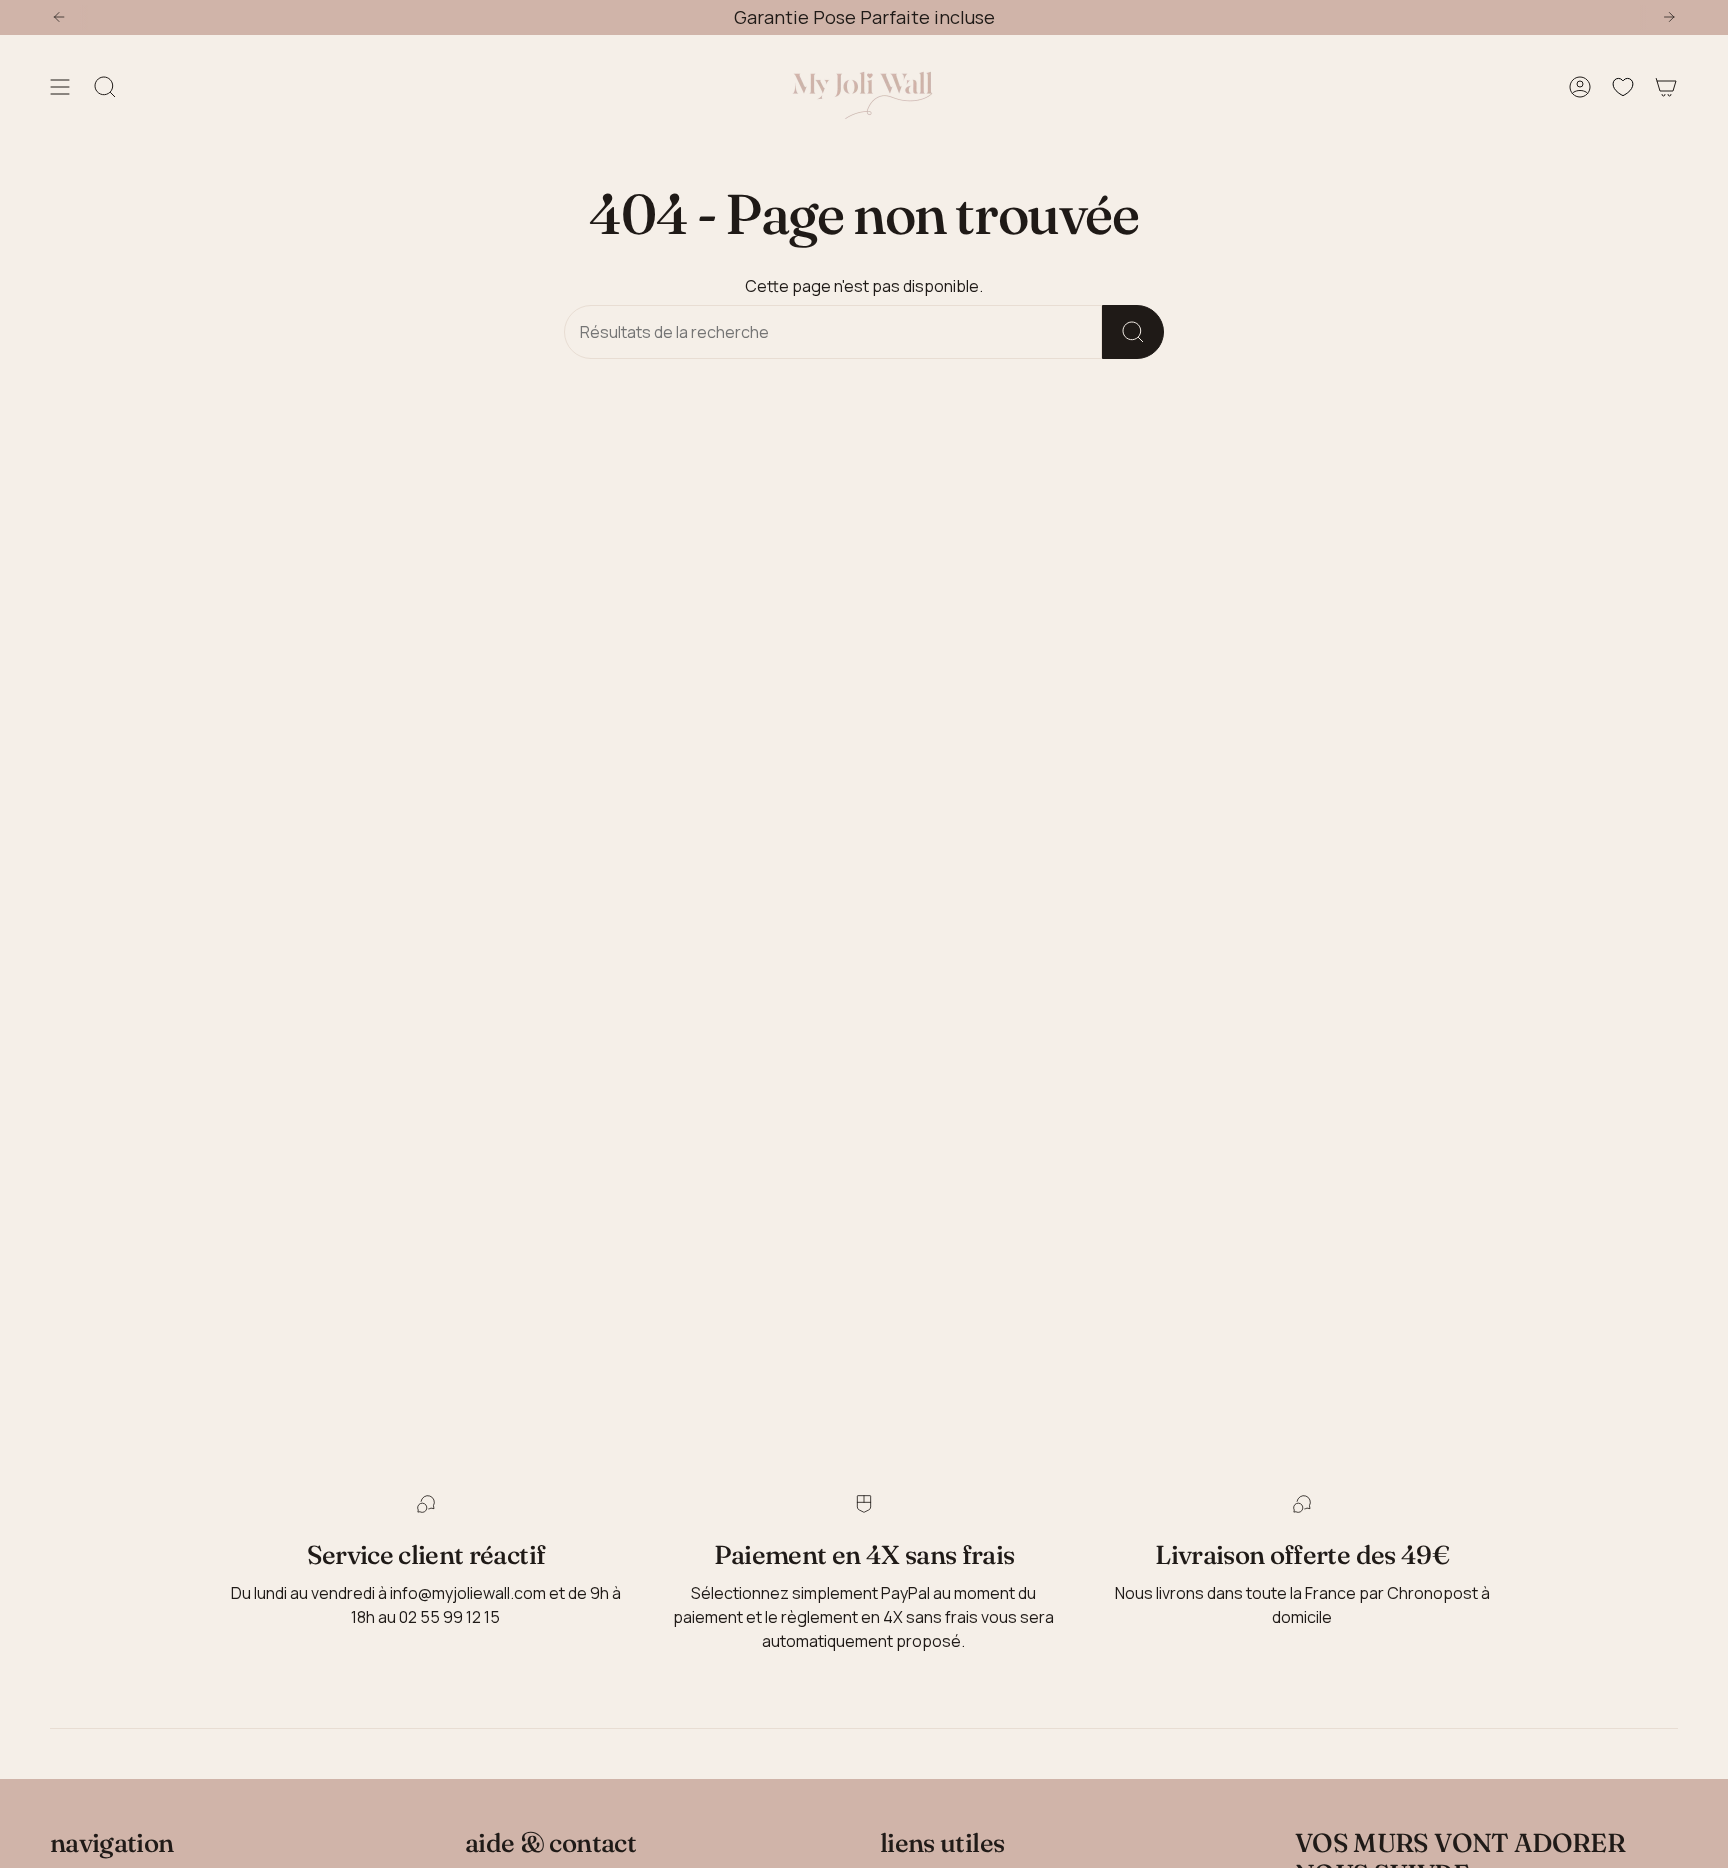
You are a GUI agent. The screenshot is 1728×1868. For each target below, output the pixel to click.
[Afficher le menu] (60, 87)
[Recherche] (1133, 332)
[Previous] (59, 17)
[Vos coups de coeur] (1623, 87)
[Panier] (1666, 87)
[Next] (1669, 17)
